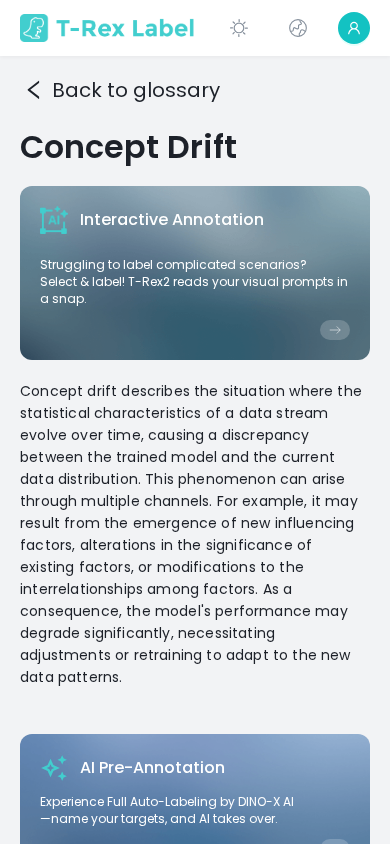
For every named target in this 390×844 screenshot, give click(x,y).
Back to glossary (136, 90)
